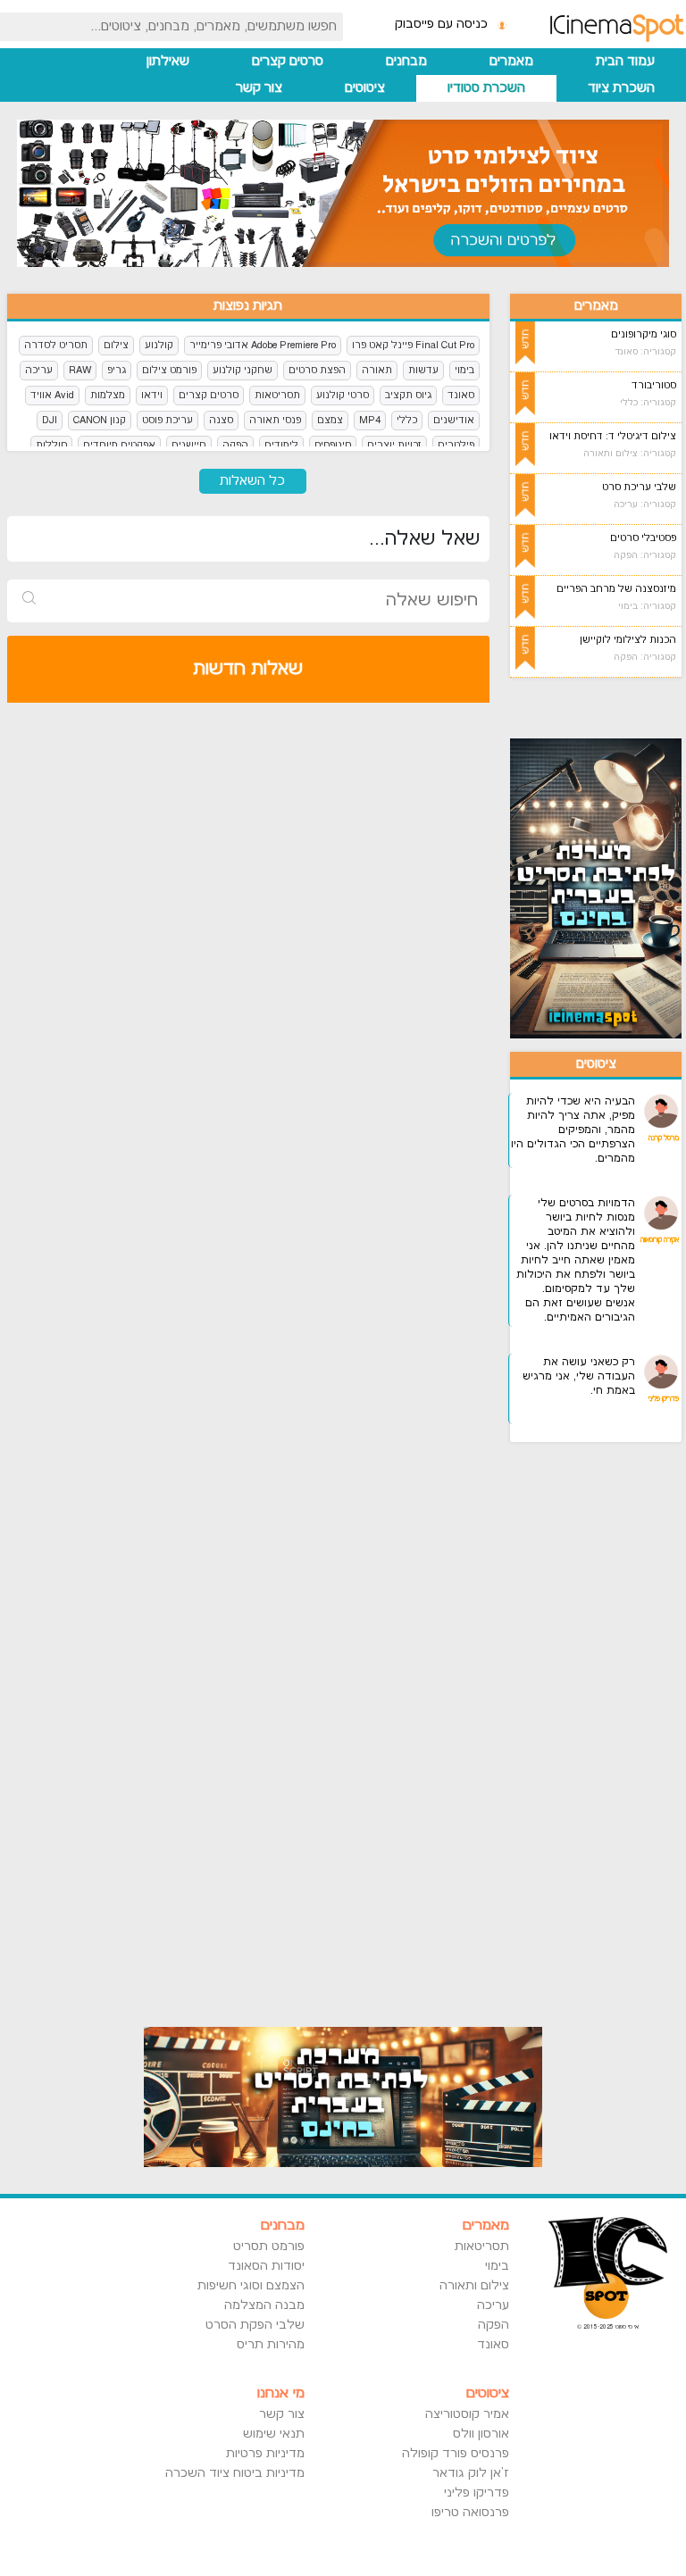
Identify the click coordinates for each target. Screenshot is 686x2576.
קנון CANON (100, 420)
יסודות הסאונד (266, 2266)
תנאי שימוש (273, 2434)
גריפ (117, 370)
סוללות (51, 445)
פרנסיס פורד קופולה (456, 2454)
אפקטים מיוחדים (119, 445)
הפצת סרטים (317, 370)
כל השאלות (252, 481)
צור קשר (259, 88)
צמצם (330, 420)
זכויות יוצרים (394, 445)
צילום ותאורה (474, 2286)
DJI (50, 420)
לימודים (281, 445)
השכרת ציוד (621, 88)
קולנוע (159, 345)
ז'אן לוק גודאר (471, 2473)
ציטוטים (365, 88)
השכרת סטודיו (486, 88)
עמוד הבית (625, 61)
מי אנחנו (280, 2393)
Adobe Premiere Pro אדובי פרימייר (263, 345)
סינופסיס (333, 445)
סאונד (461, 395)
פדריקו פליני (477, 2493)
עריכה (39, 370)
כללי (407, 420)
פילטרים (456, 445)
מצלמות (108, 395)
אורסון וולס (481, 2434)
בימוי (464, 370)
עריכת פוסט (167, 420)
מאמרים (511, 61)
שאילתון (168, 61)
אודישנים (454, 420)
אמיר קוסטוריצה (467, 2414)
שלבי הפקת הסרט (255, 2325)
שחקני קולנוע (243, 370)
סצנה (221, 420)
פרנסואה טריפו (470, 2513)
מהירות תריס (270, 2345)
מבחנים (406, 61)
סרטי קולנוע (343, 395)
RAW (80, 370)
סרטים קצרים (288, 61)
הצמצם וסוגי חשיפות (251, 2286)
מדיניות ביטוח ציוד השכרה (234, 2473)
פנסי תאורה (275, 420)
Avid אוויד (52, 395)
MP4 (370, 420)
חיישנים (189, 445)
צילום (116, 345)
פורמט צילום (169, 370)
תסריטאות (277, 395)
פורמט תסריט (268, 2247)
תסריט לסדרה (56, 345)
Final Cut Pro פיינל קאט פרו (413, 345)
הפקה (235, 445)
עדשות (423, 370)
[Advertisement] (596, 1723)
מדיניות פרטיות (265, 2454)
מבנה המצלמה (264, 2305)
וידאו (152, 395)
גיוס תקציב (408, 395)
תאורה (377, 370)
